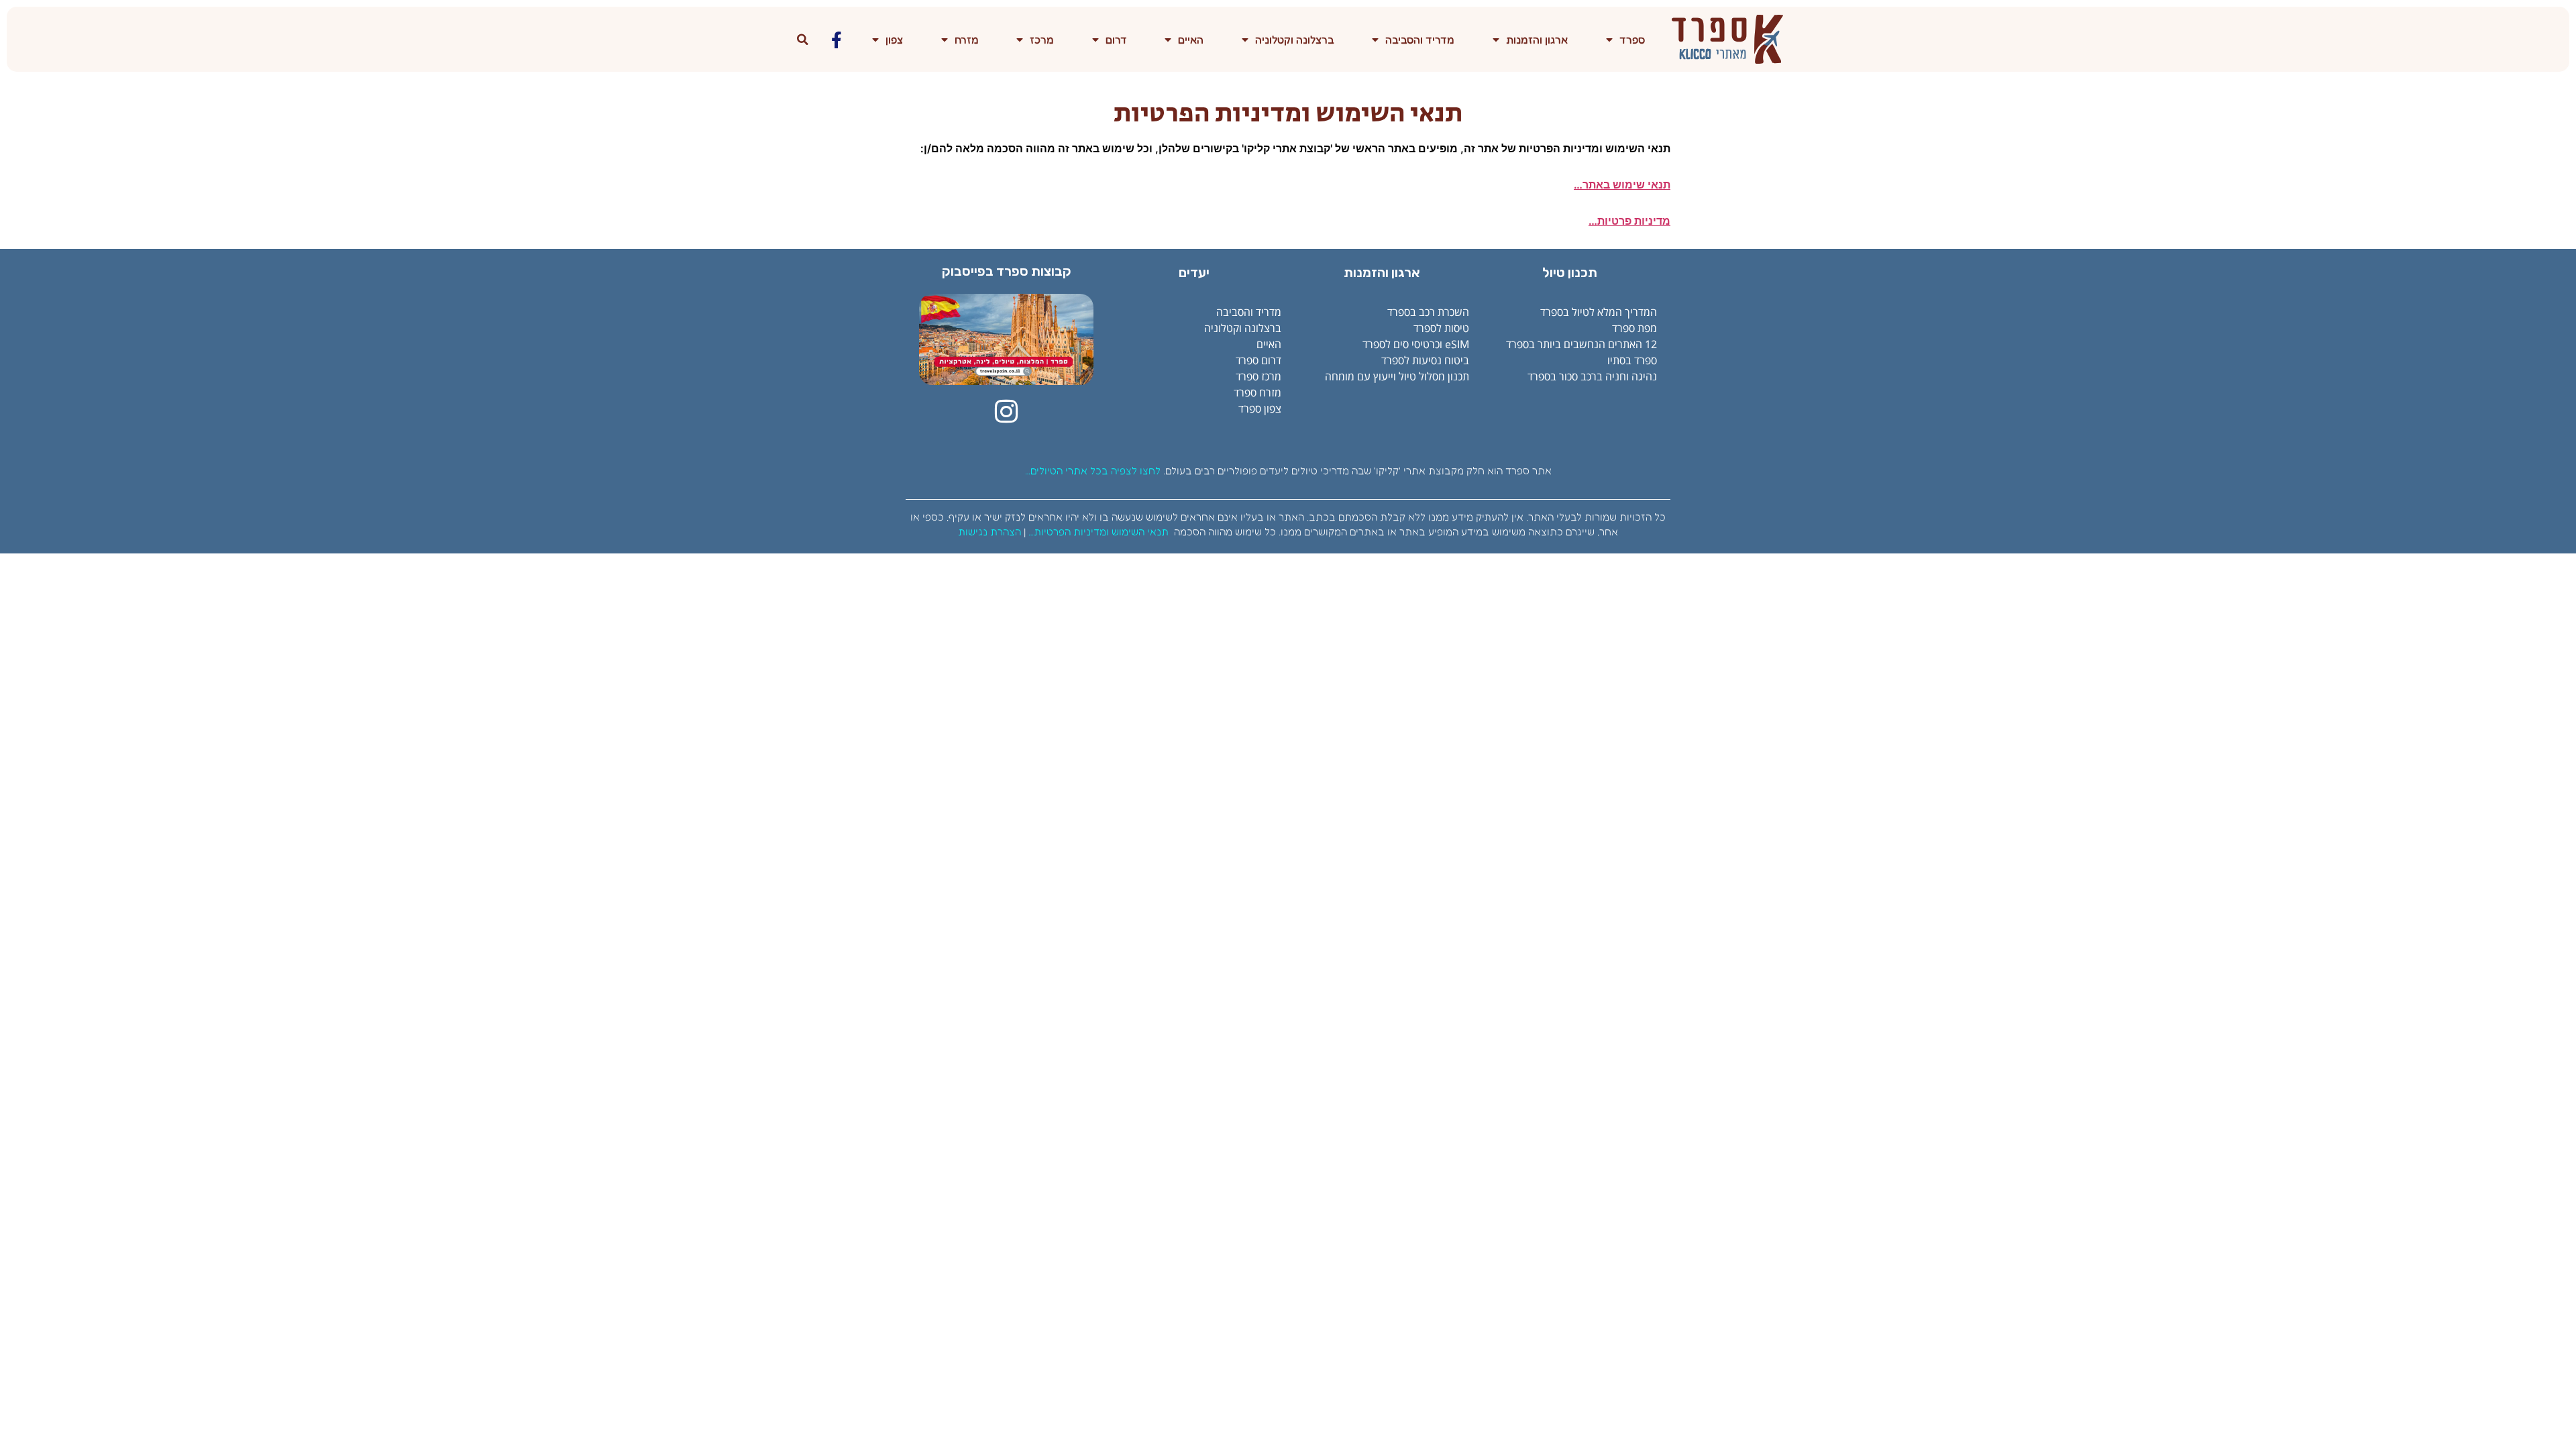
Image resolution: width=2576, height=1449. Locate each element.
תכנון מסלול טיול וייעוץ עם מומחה (1397, 376)
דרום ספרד (1258, 360)
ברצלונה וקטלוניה (1295, 40)
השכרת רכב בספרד (1428, 312)
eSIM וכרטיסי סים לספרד (1416, 344)
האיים (1191, 40)
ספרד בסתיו (1632, 360)
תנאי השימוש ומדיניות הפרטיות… (1098, 532)
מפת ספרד (1634, 328)
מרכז (1042, 40)
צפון (894, 40)
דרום (1116, 40)
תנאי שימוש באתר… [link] (1622, 184)
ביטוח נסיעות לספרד (1425, 360)
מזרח (967, 40)
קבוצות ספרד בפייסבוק (1007, 271)
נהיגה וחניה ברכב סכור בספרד (1592, 376)
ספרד (1632, 40)
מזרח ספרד (1257, 392)
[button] (803, 40)
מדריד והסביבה (1420, 40)
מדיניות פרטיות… (1629, 221)
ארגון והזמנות (1537, 40)
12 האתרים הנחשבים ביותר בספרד (1581, 344)
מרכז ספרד (1258, 376)
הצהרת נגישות (989, 532)
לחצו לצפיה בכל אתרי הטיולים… (1093, 471)
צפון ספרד (1260, 409)
